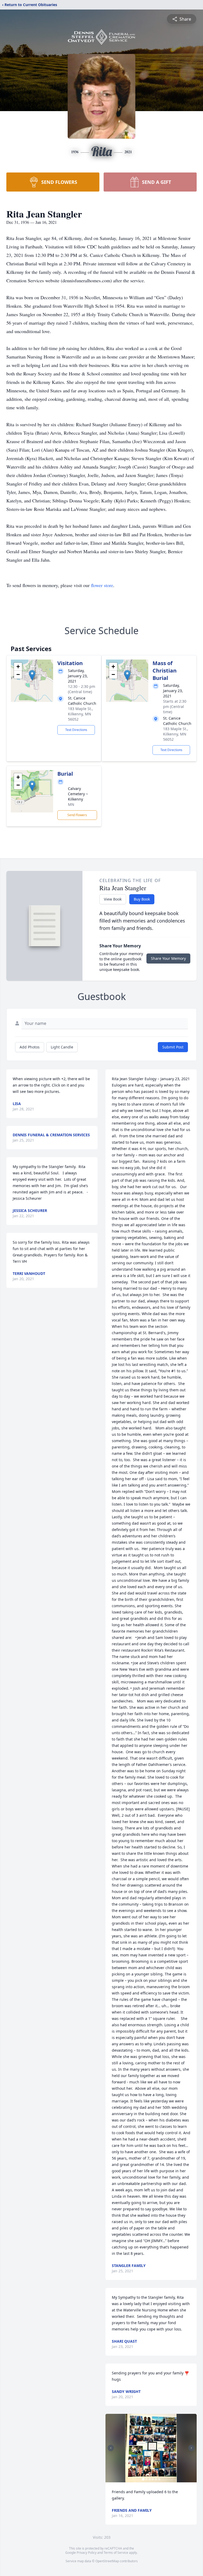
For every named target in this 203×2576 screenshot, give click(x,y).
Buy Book (142, 899)
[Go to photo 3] (150, 2479)
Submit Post (173, 1047)
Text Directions (76, 730)
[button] (32, 675)
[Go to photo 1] (143, 2479)
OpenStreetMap (107, 2561)
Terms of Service (116, 2553)
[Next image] (191, 2448)
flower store (102, 585)
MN (71, 804)
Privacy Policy (87, 2553)
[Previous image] (111, 2448)
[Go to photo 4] (153, 2479)
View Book (113, 899)
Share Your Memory (168, 958)
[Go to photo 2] (146, 2479)
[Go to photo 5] (156, 2479)
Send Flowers (77, 815)
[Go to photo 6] (159, 2479)
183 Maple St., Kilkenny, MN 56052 (80, 714)
